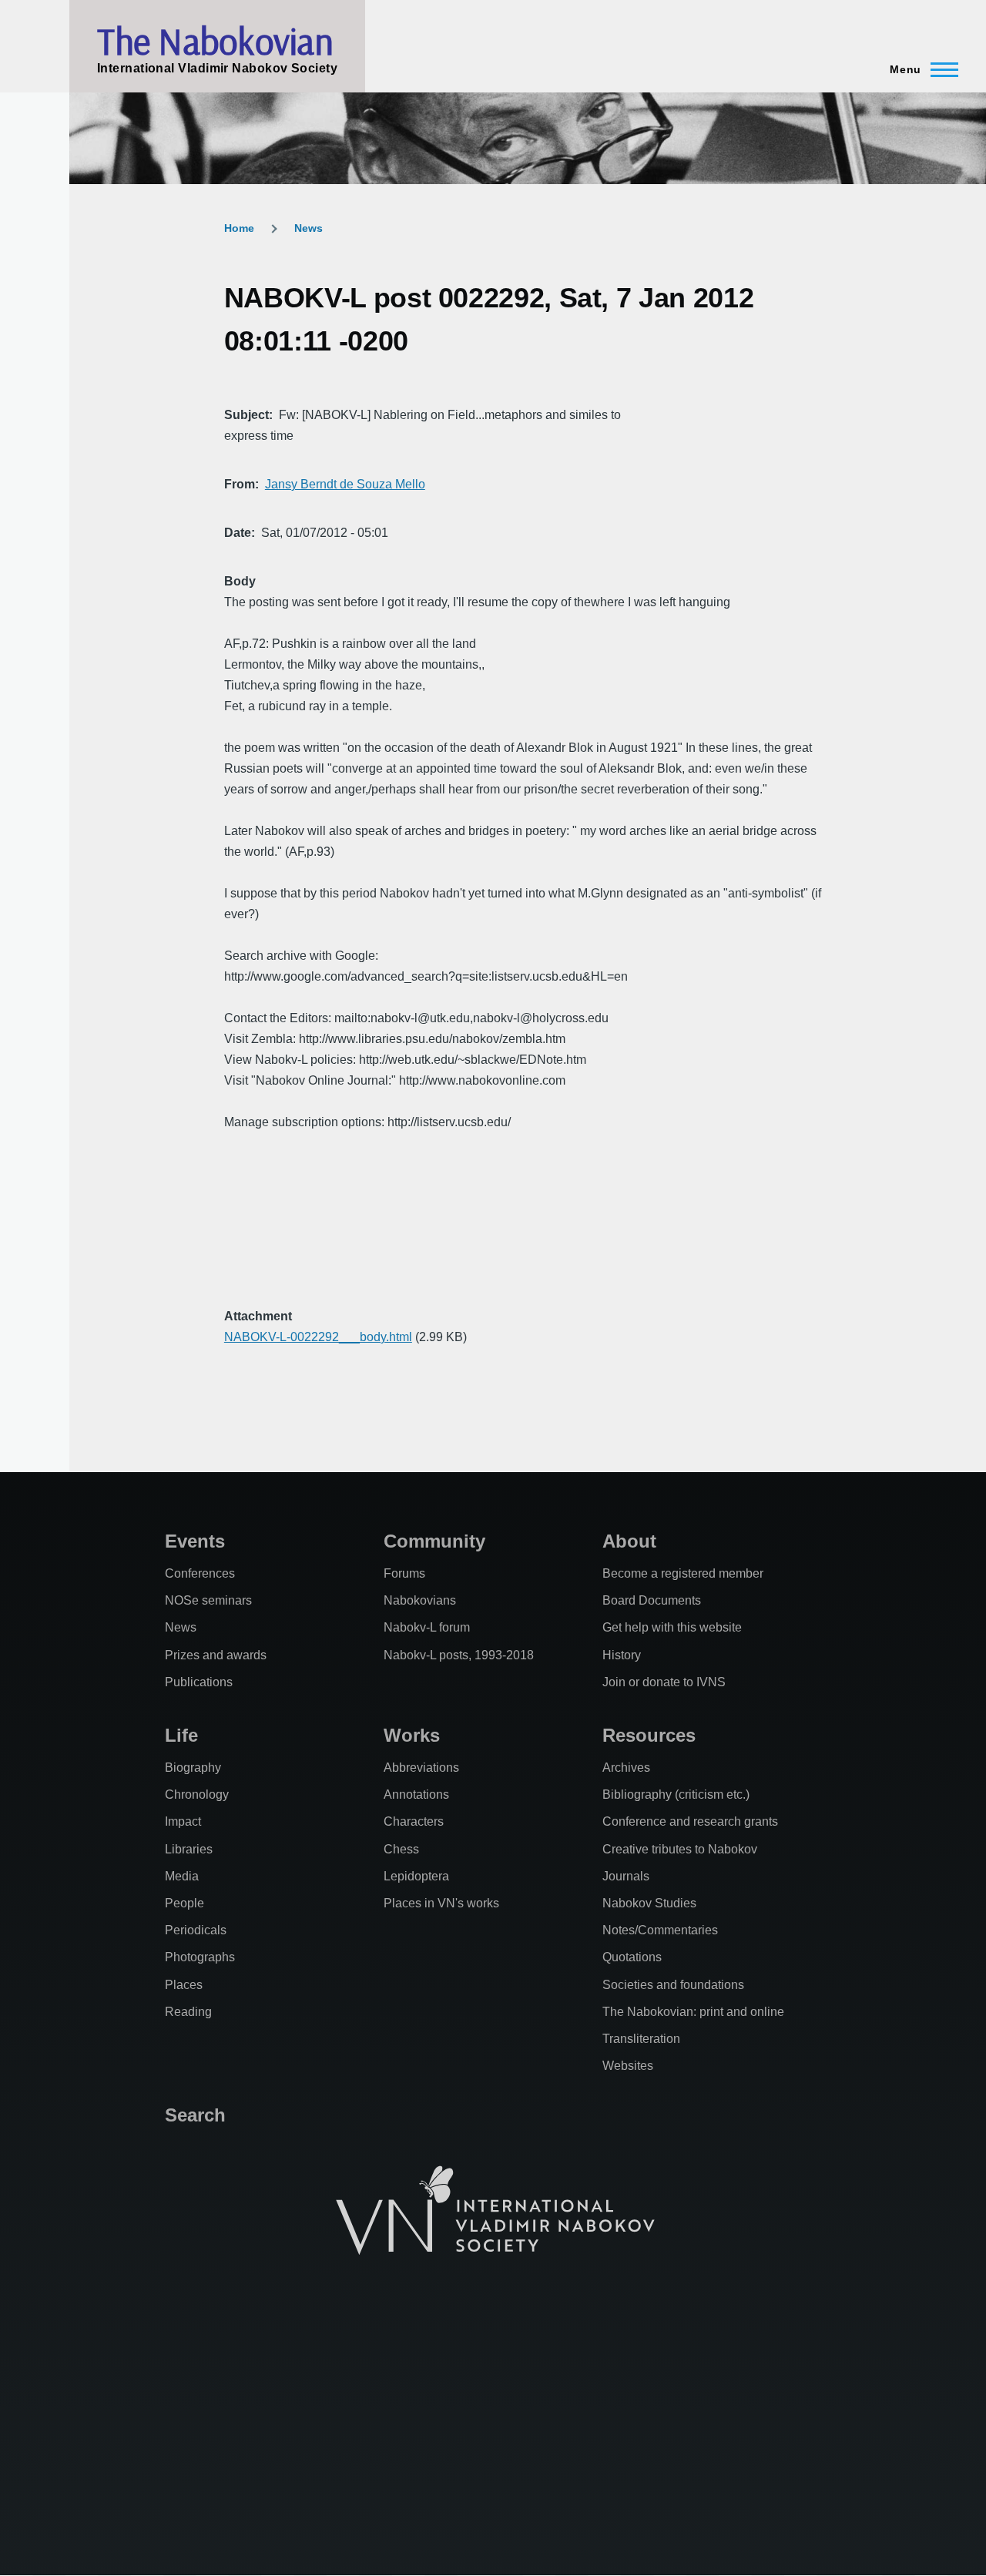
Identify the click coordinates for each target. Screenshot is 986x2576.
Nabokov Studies (649, 1903)
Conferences (200, 1573)
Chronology (197, 1794)
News (309, 228)
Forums (404, 1573)
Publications (199, 1682)
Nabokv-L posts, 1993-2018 (459, 1655)
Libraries (189, 1849)
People (184, 1903)
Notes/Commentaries (660, 1930)
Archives (626, 1768)
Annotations (416, 1794)
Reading (188, 2012)
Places (184, 1985)
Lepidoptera (416, 1876)
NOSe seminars (208, 1600)
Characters (414, 1821)
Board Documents (652, 1600)
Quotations (632, 1957)
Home (239, 228)
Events (195, 1541)
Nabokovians (420, 1600)
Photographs (200, 1957)
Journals (626, 1876)
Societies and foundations (673, 1985)
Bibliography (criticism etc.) (676, 1794)
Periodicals (196, 1930)
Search (195, 2115)
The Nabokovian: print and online (693, 2012)
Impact (183, 1821)
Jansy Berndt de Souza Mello (345, 484)
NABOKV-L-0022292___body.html (318, 1337)
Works (412, 1735)
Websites (628, 2066)
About (629, 1541)
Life (181, 1735)
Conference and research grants (690, 1821)
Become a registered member (683, 1573)
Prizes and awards (216, 1655)
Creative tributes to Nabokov (680, 1849)
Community (434, 1541)
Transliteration (641, 2039)
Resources (649, 1735)
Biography (193, 1768)
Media (182, 1876)
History (622, 1655)
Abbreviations (421, 1768)
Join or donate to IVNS (664, 1682)
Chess (401, 1849)
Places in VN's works (441, 1903)
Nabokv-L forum (427, 1627)
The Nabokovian (215, 41)
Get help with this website (672, 1627)
